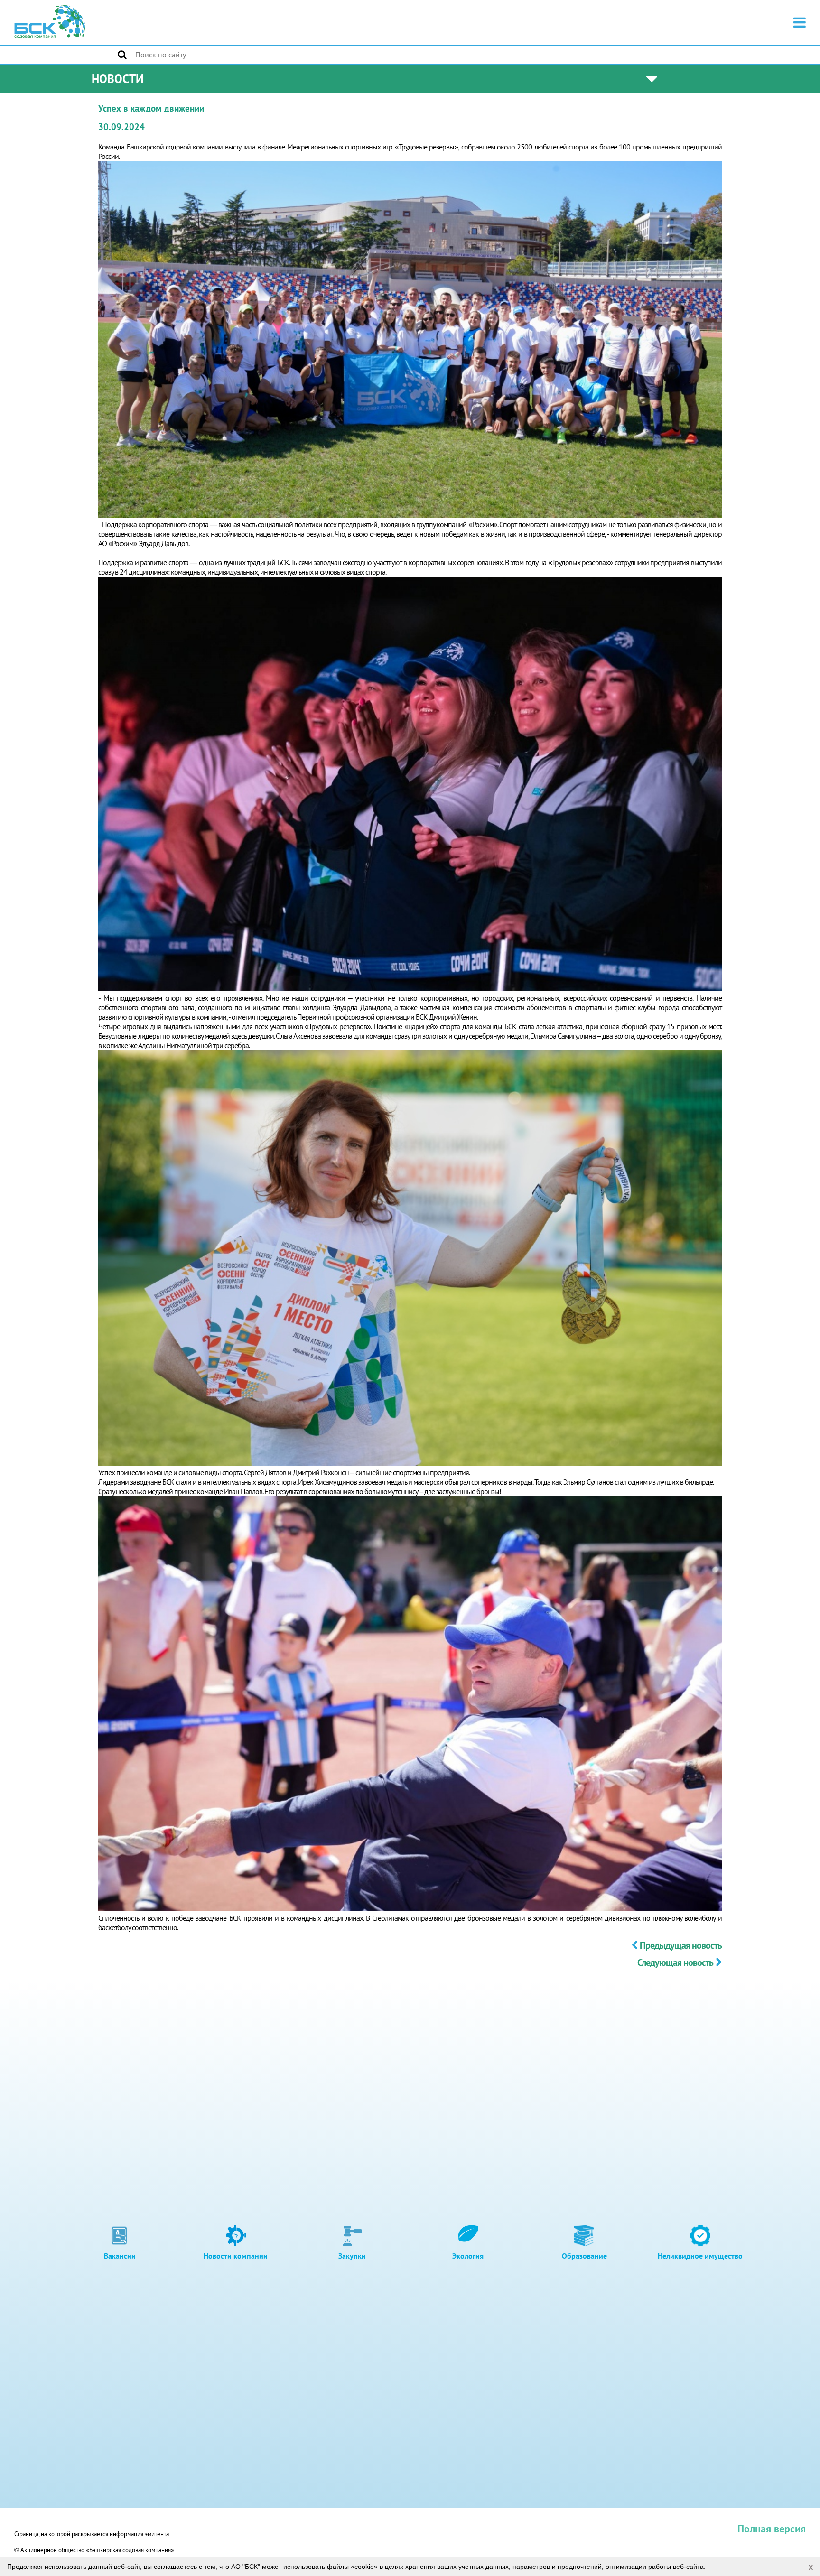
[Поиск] (122, 55)
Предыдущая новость (680, 1945)
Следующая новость (675, 1962)
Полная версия (772, 2529)
